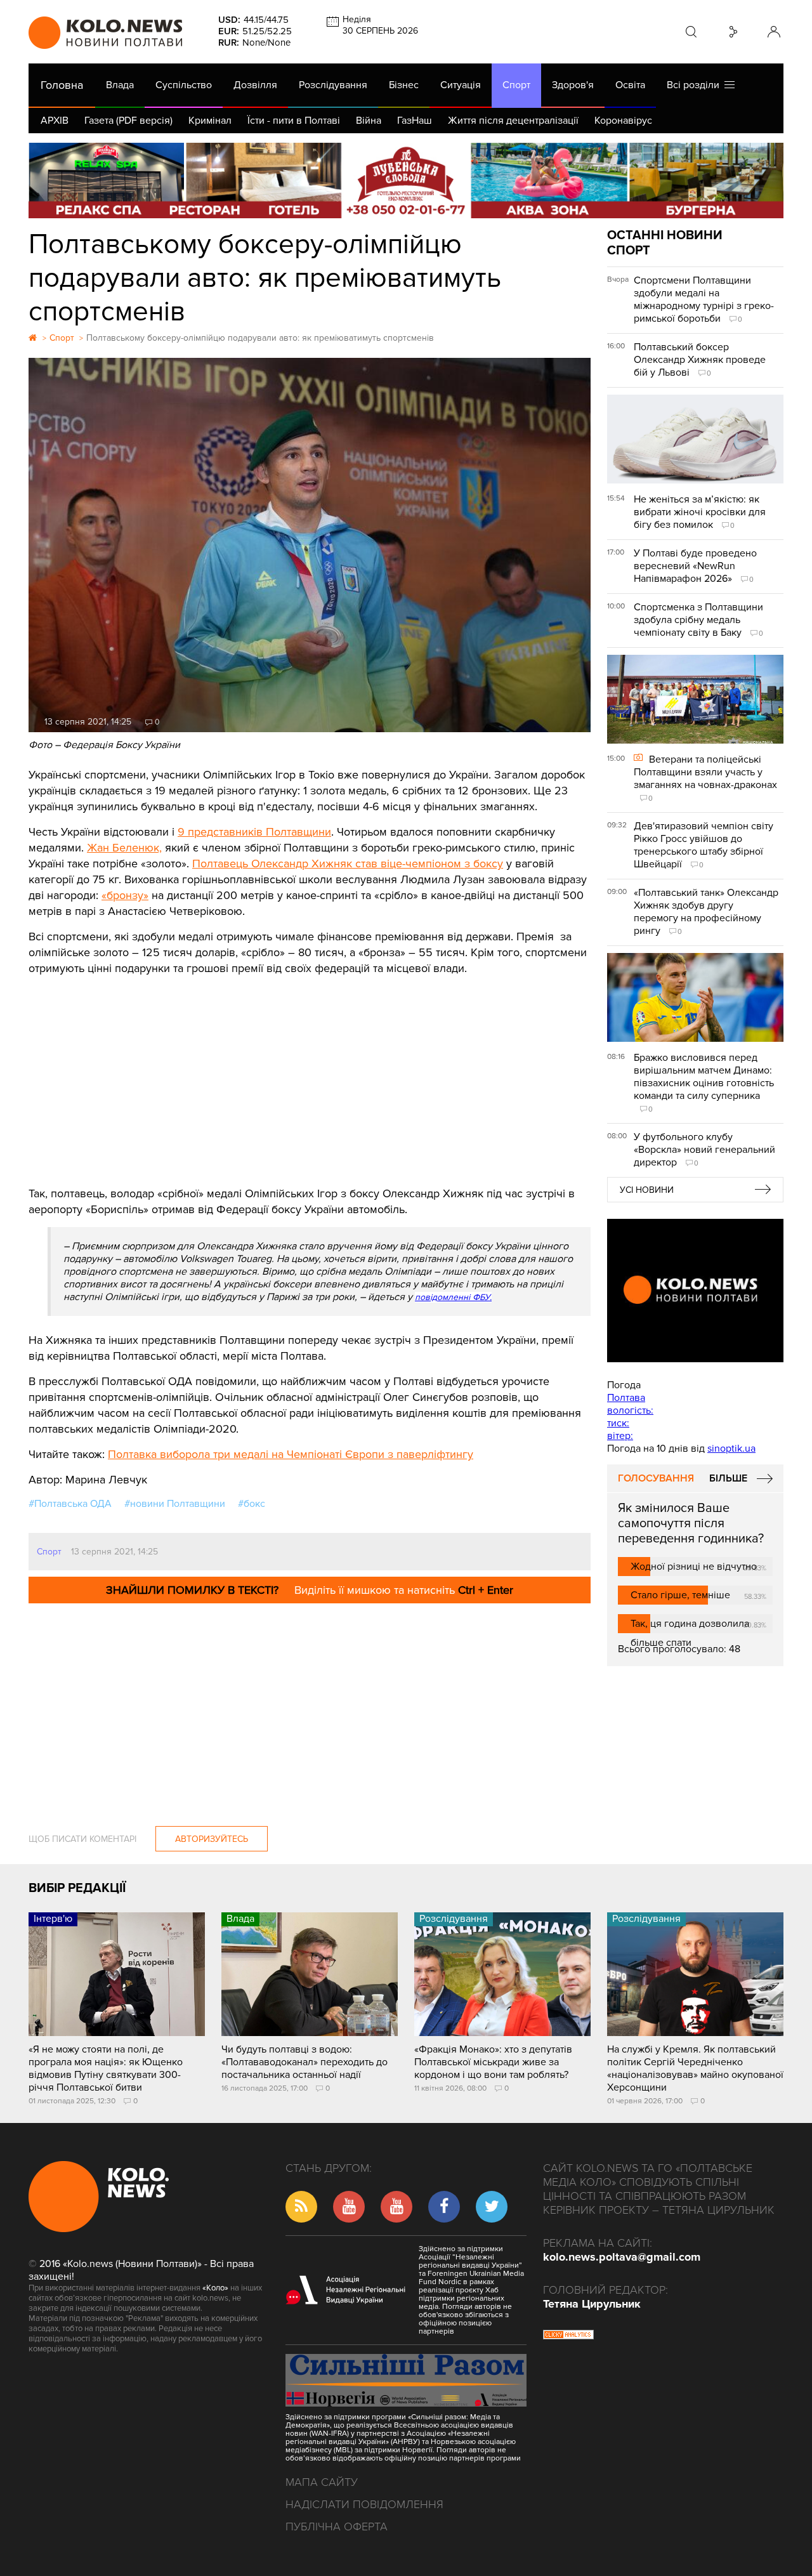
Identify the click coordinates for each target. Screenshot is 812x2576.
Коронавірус (623, 121)
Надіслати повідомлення (364, 2504)
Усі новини (647, 1190)
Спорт (516, 85)
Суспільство (184, 85)
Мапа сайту (322, 2482)
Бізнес (404, 85)
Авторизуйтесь (212, 1839)
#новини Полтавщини (175, 1504)
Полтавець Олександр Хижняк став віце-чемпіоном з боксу (348, 864)
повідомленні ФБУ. (453, 1297)
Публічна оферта (337, 2527)
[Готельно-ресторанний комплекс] (406, 181)
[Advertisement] (310, 1072)
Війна (369, 121)
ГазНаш (415, 121)
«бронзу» (125, 895)
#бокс (252, 1504)
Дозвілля (255, 85)
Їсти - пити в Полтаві (294, 121)
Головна (62, 85)
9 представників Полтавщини (254, 832)
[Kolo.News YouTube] (695, 1291)
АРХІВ (55, 121)
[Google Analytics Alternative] (568, 2336)
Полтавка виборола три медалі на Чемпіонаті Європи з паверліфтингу (291, 1454)
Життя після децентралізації (513, 121)
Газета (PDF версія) (128, 121)
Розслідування (333, 85)
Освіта (630, 85)
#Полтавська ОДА (70, 1504)
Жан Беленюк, (124, 848)
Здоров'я (573, 85)
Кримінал (210, 121)
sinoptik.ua (731, 1449)
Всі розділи (696, 85)
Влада (120, 85)
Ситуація (461, 85)
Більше (728, 1478)
